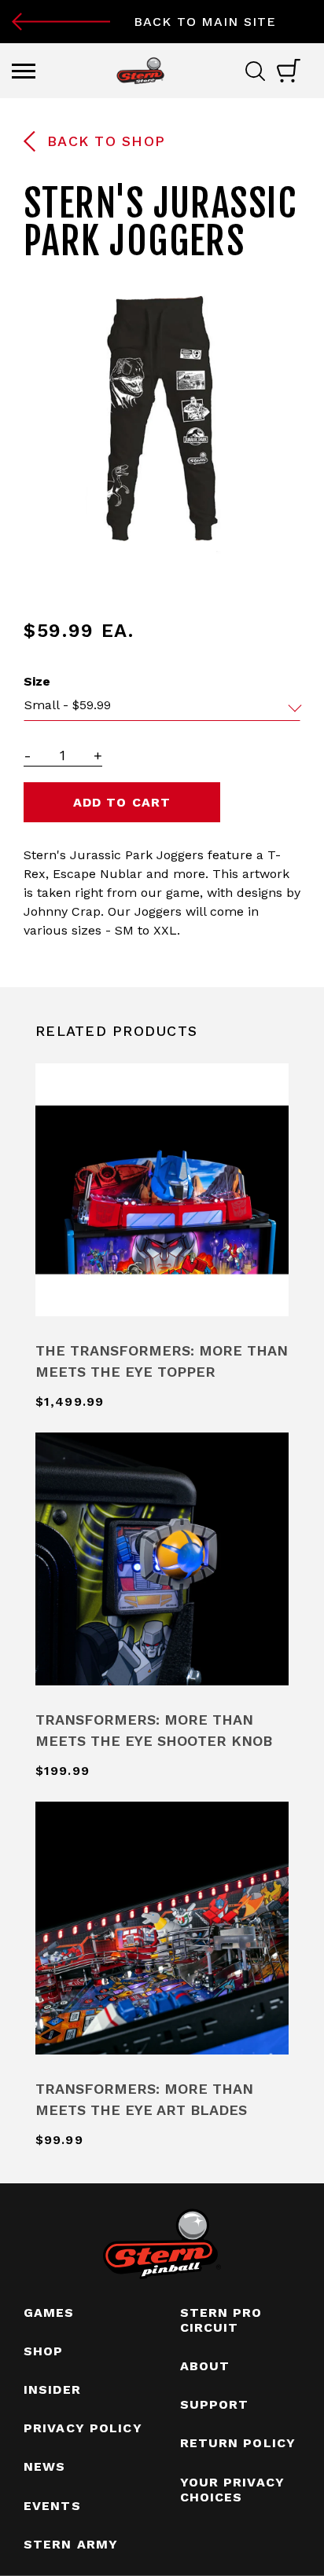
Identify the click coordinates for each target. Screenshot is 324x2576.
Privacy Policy (83, 2428)
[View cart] (289, 71)
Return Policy (238, 2443)
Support (215, 2404)
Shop (43, 2351)
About (205, 2366)
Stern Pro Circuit (221, 2320)
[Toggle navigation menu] (24, 71)
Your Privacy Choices (232, 2490)
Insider (52, 2389)
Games (49, 2313)
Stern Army (71, 2544)
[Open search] (261, 71)
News (44, 2466)
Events (52, 2506)
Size (37, 681)
